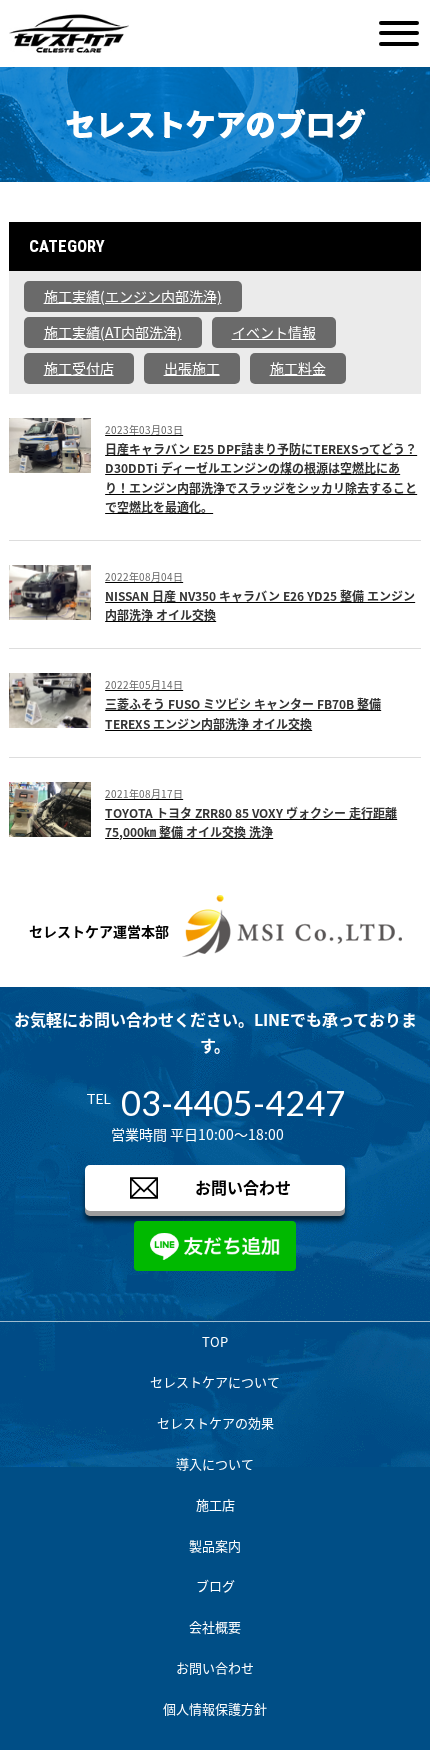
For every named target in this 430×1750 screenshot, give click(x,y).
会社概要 (215, 1626)
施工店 (215, 1504)
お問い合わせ (243, 1187)
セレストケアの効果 (215, 1422)
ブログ (215, 1585)
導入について (215, 1463)
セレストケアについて (215, 1381)
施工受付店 (79, 368)
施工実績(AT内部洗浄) (113, 332)
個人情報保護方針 (215, 1708)
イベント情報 (274, 332)
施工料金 (298, 368)
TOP (215, 1341)
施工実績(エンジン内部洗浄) (133, 296)
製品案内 (215, 1545)
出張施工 (192, 368)
